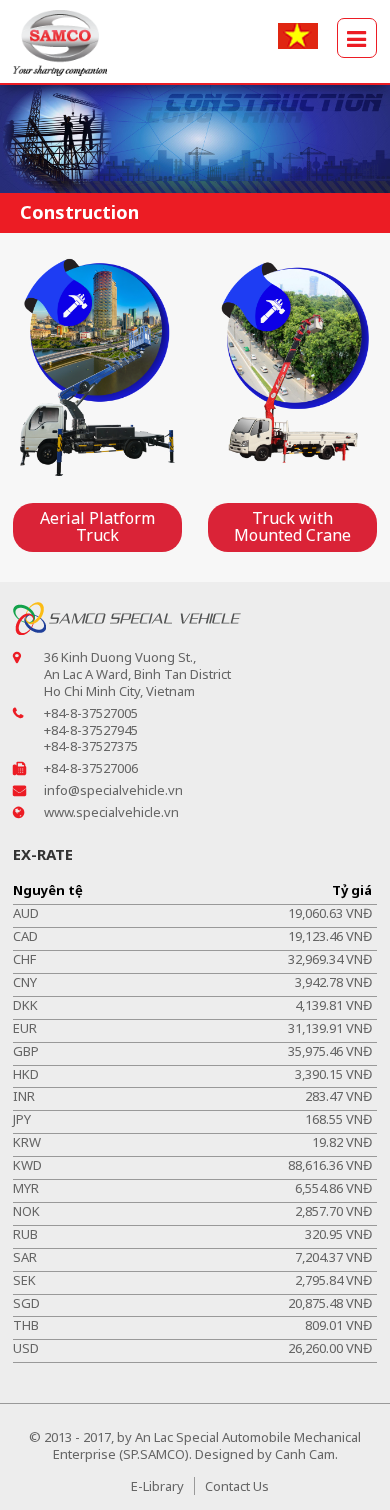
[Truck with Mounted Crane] (292, 368)
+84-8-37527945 (91, 730)
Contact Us (237, 1486)
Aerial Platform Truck (97, 527)
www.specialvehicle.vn (111, 812)
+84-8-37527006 (91, 768)
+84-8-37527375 (91, 746)
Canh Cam (305, 1454)
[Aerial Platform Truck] (97, 368)
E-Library (157, 1486)
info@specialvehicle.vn (113, 790)
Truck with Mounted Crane (292, 527)
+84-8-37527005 (91, 713)
